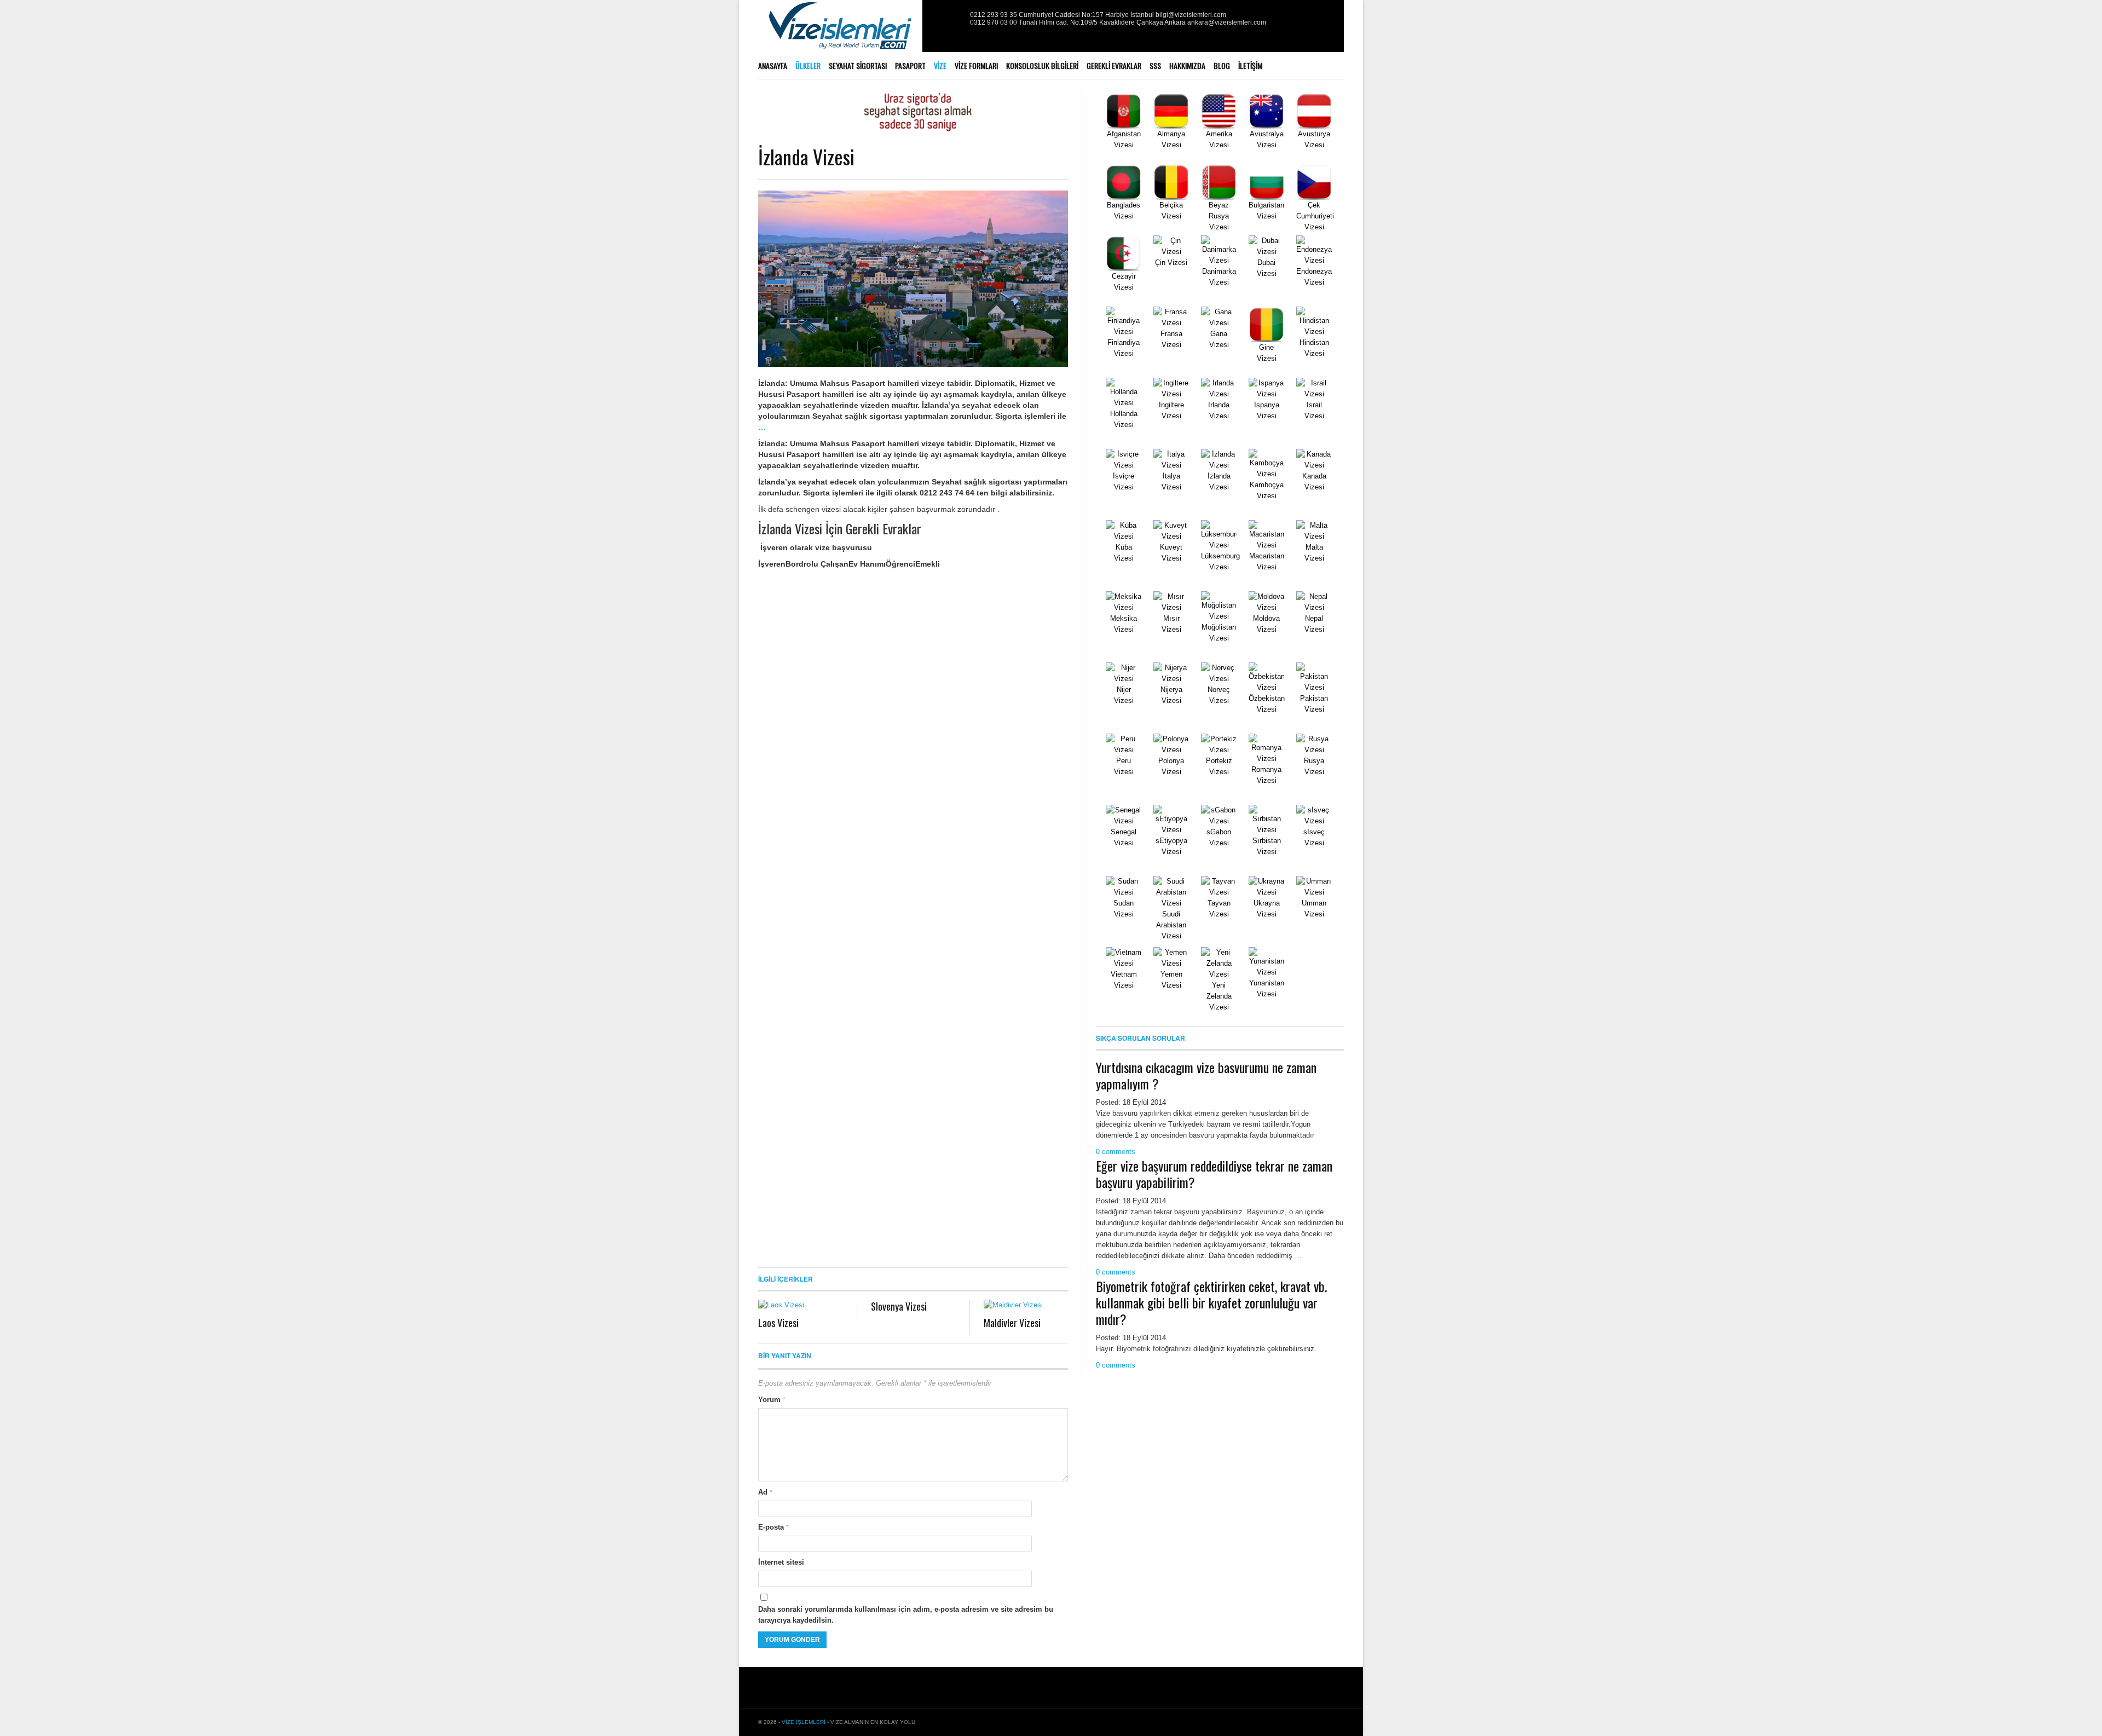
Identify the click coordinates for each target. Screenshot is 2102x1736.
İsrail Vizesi (1314, 410)
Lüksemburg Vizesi (1220, 561)
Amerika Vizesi (1219, 139)
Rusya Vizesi (1314, 766)
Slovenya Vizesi (899, 1306)
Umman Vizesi (1314, 909)
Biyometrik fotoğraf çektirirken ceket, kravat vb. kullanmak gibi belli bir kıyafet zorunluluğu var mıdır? (1211, 1302)
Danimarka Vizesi (1219, 277)
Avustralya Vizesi (1267, 139)
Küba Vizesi (1124, 553)
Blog (1222, 65)
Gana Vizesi (1219, 339)
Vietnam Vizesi (1124, 980)
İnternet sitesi (781, 1562)
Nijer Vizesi (1124, 695)
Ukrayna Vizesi (1267, 909)
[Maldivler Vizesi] (1026, 1305)
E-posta (773, 1527)
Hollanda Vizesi (1124, 419)
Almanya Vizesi (1171, 139)
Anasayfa (773, 65)
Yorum (772, 1400)
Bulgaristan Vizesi (1266, 210)
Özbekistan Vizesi (1267, 704)
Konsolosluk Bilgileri (1042, 65)
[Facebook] (937, 19)
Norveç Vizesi (1219, 695)
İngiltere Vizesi (1171, 410)
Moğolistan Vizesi (1219, 633)
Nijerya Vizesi (1171, 695)
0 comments (1116, 1152)
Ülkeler (808, 65)
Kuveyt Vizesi (1171, 553)
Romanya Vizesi (1266, 775)
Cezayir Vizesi (1124, 282)
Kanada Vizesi (1314, 481)
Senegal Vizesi (1124, 837)
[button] (772, 564)
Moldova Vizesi (1266, 624)
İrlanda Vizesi (1219, 410)
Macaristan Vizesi (1267, 561)
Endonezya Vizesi (1314, 277)
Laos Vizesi (778, 1323)
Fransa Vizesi (1171, 339)
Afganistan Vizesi (1124, 139)
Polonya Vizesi (1171, 766)
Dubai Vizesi (1267, 268)
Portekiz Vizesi (1219, 766)
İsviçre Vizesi (1124, 481)
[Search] (1340, 66)
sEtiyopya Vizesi (1171, 846)
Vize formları (976, 65)
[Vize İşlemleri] (840, 33)
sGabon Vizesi (1219, 837)
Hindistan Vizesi (1314, 348)
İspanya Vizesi (1267, 410)
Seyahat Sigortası (858, 65)
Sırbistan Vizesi (1267, 846)
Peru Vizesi (1124, 766)
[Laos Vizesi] (801, 1305)
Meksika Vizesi (1124, 624)
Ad (765, 1492)
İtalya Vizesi (1171, 481)
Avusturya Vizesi (1314, 139)
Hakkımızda (1187, 65)
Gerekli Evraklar (1114, 65)
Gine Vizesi (1267, 353)
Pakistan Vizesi (1314, 704)
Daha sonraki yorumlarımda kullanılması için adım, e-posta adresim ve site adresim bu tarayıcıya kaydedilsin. (906, 1615)
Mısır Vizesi (1171, 624)
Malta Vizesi (1314, 553)
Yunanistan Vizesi (1267, 988)
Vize (940, 65)
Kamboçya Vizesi (1267, 490)
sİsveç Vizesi (1314, 837)
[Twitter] (950, 19)
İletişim (1250, 65)
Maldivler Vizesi (1012, 1323)
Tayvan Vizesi (1219, 909)
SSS (1155, 65)
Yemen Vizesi (1171, 980)
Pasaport (910, 65)
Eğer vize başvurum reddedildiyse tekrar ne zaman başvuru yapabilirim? (1214, 1174)
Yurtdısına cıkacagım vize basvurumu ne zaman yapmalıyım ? (1206, 1075)
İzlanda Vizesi (806, 156)
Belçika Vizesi (1171, 210)
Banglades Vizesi (1124, 210)
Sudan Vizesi (1124, 909)
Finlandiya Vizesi (1124, 348)
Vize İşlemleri (804, 1722)
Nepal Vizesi (1314, 624)
